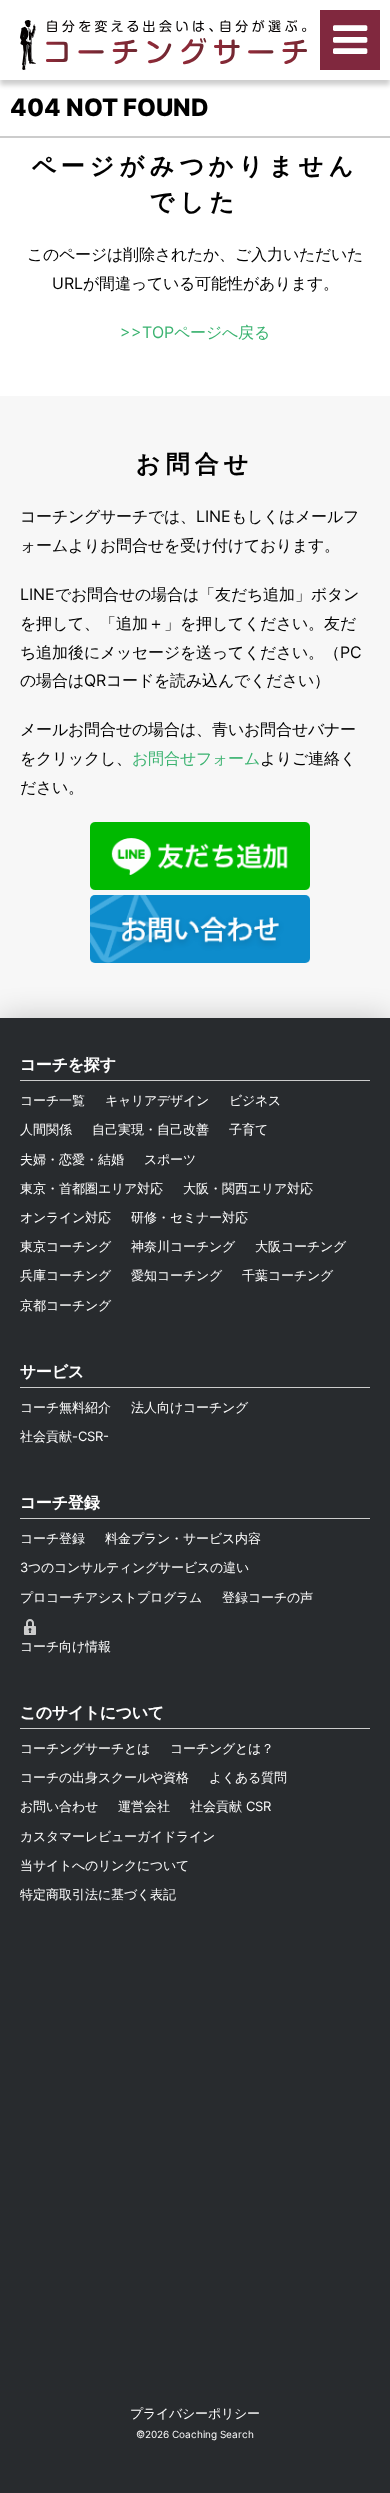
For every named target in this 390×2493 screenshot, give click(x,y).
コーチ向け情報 (65, 1646)
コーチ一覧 (52, 1100)
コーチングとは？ (222, 1748)
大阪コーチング (300, 1246)
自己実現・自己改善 (150, 1129)
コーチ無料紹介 (65, 1407)
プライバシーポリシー (195, 2413)
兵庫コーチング (65, 1275)
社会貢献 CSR (230, 1806)
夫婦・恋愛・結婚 (72, 1159)
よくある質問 (248, 1777)
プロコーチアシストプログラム (111, 1597)
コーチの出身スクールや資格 (104, 1777)
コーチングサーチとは (85, 1748)
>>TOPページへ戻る (195, 332)
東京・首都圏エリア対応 (91, 1188)
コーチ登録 (52, 1538)
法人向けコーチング (189, 1407)
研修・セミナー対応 (189, 1217)
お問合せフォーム (196, 758)
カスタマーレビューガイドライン (117, 1836)
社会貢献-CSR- (64, 1436)
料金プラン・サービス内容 (183, 1538)
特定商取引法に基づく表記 (98, 1894)
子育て (248, 1129)
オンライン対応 (65, 1217)
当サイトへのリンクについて (104, 1865)
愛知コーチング (176, 1275)
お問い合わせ (59, 1806)
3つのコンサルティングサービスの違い (134, 1567)
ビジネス (255, 1100)
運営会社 (144, 1806)
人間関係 (46, 1129)
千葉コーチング (287, 1275)
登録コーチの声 (267, 1597)
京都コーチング (65, 1305)
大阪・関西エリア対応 (248, 1188)
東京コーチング (65, 1246)
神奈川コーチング (183, 1246)
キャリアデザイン (157, 1100)
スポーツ (170, 1159)
